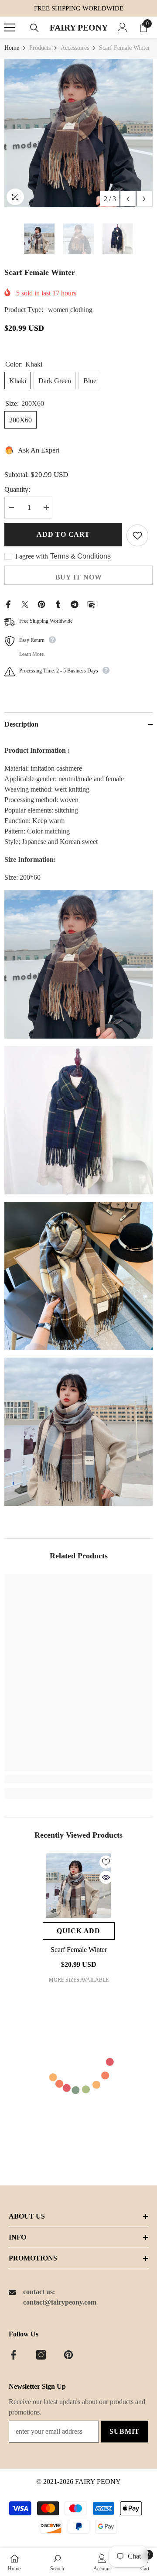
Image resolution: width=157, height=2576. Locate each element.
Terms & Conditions (80, 556)
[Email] (91, 603)
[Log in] (123, 27)
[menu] (10, 27)
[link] (78, 1779)
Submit (125, 2431)
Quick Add (78, 1931)
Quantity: (17, 489)
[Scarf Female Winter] (79, 1886)
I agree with (32, 556)
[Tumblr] (58, 603)
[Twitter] (25, 603)
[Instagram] (41, 2355)
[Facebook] (8, 603)
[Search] (34, 28)
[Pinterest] (41, 603)
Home (12, 48)
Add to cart (63, 534)
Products (40, 48)
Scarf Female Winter (79, 1950)
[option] (78, 133)
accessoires (75, 48)
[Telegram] (75, 603)
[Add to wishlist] (137, 535)
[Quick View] (106, 1877)
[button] (128, 199)
